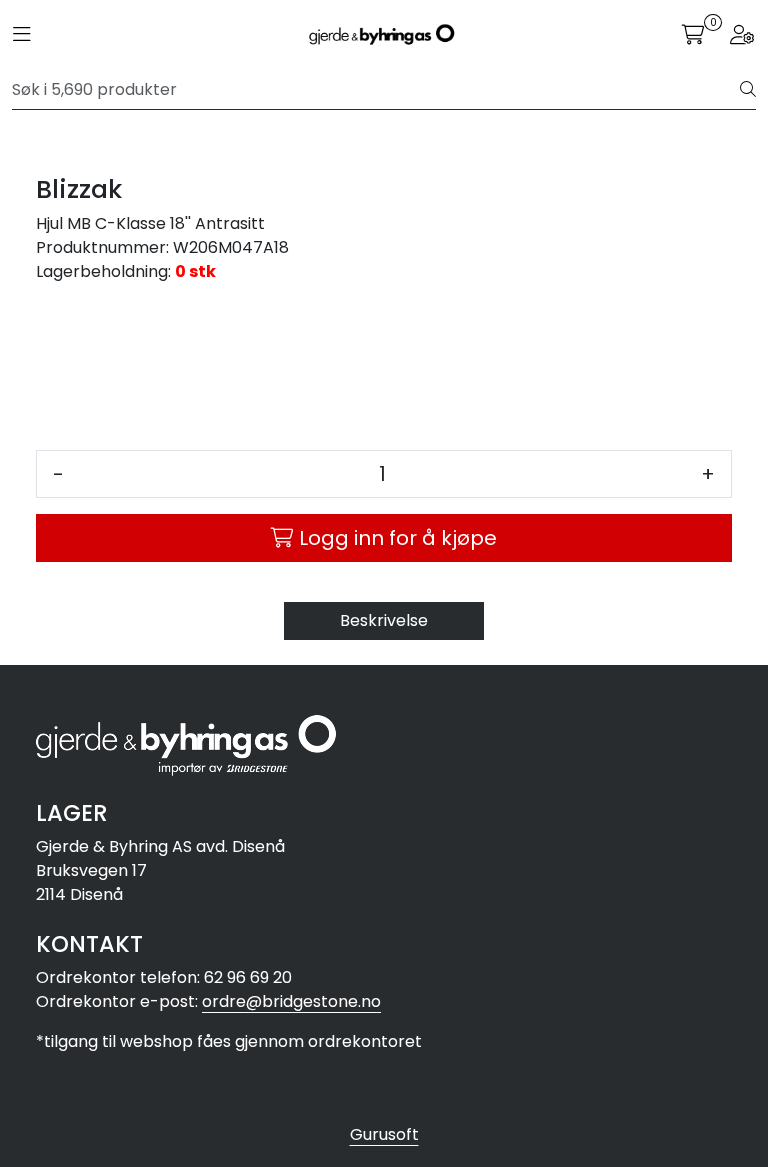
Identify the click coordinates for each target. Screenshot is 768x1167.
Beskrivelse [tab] (384, 620)
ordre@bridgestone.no (291, 1001)
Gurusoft (384, 1134)
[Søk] (748, 90)
